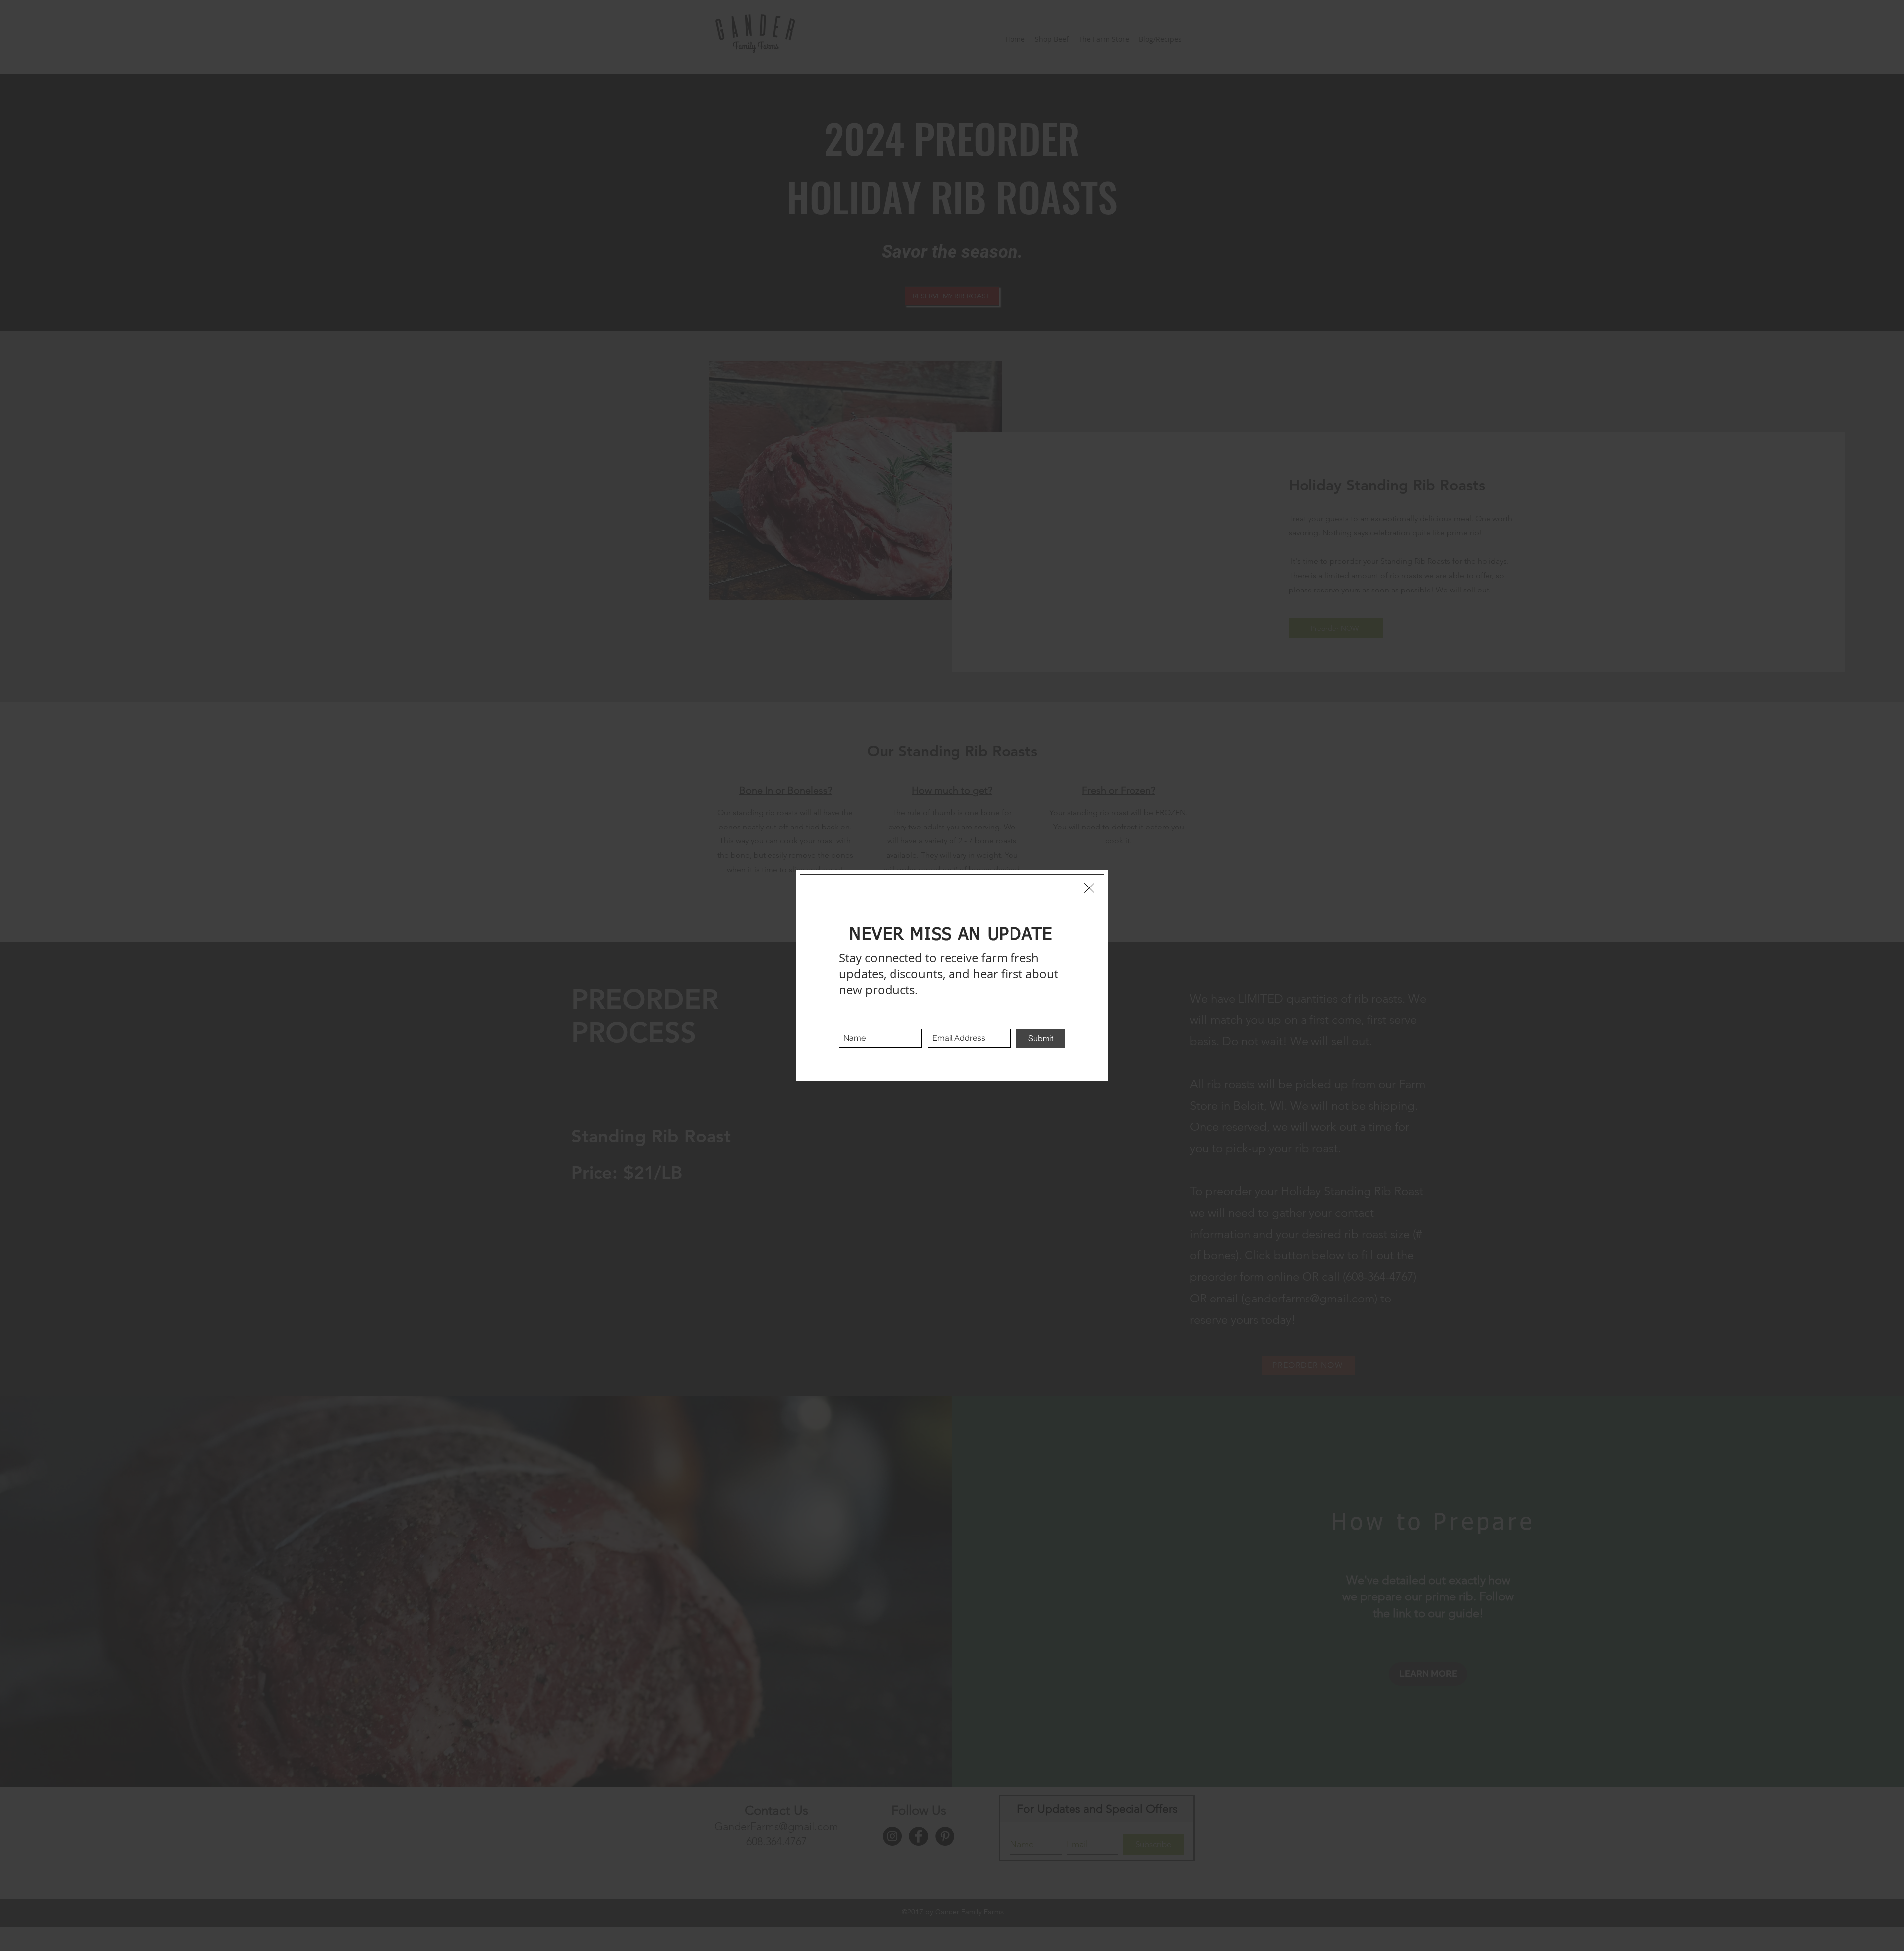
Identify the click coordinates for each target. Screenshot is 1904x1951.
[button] (1089, 888)
